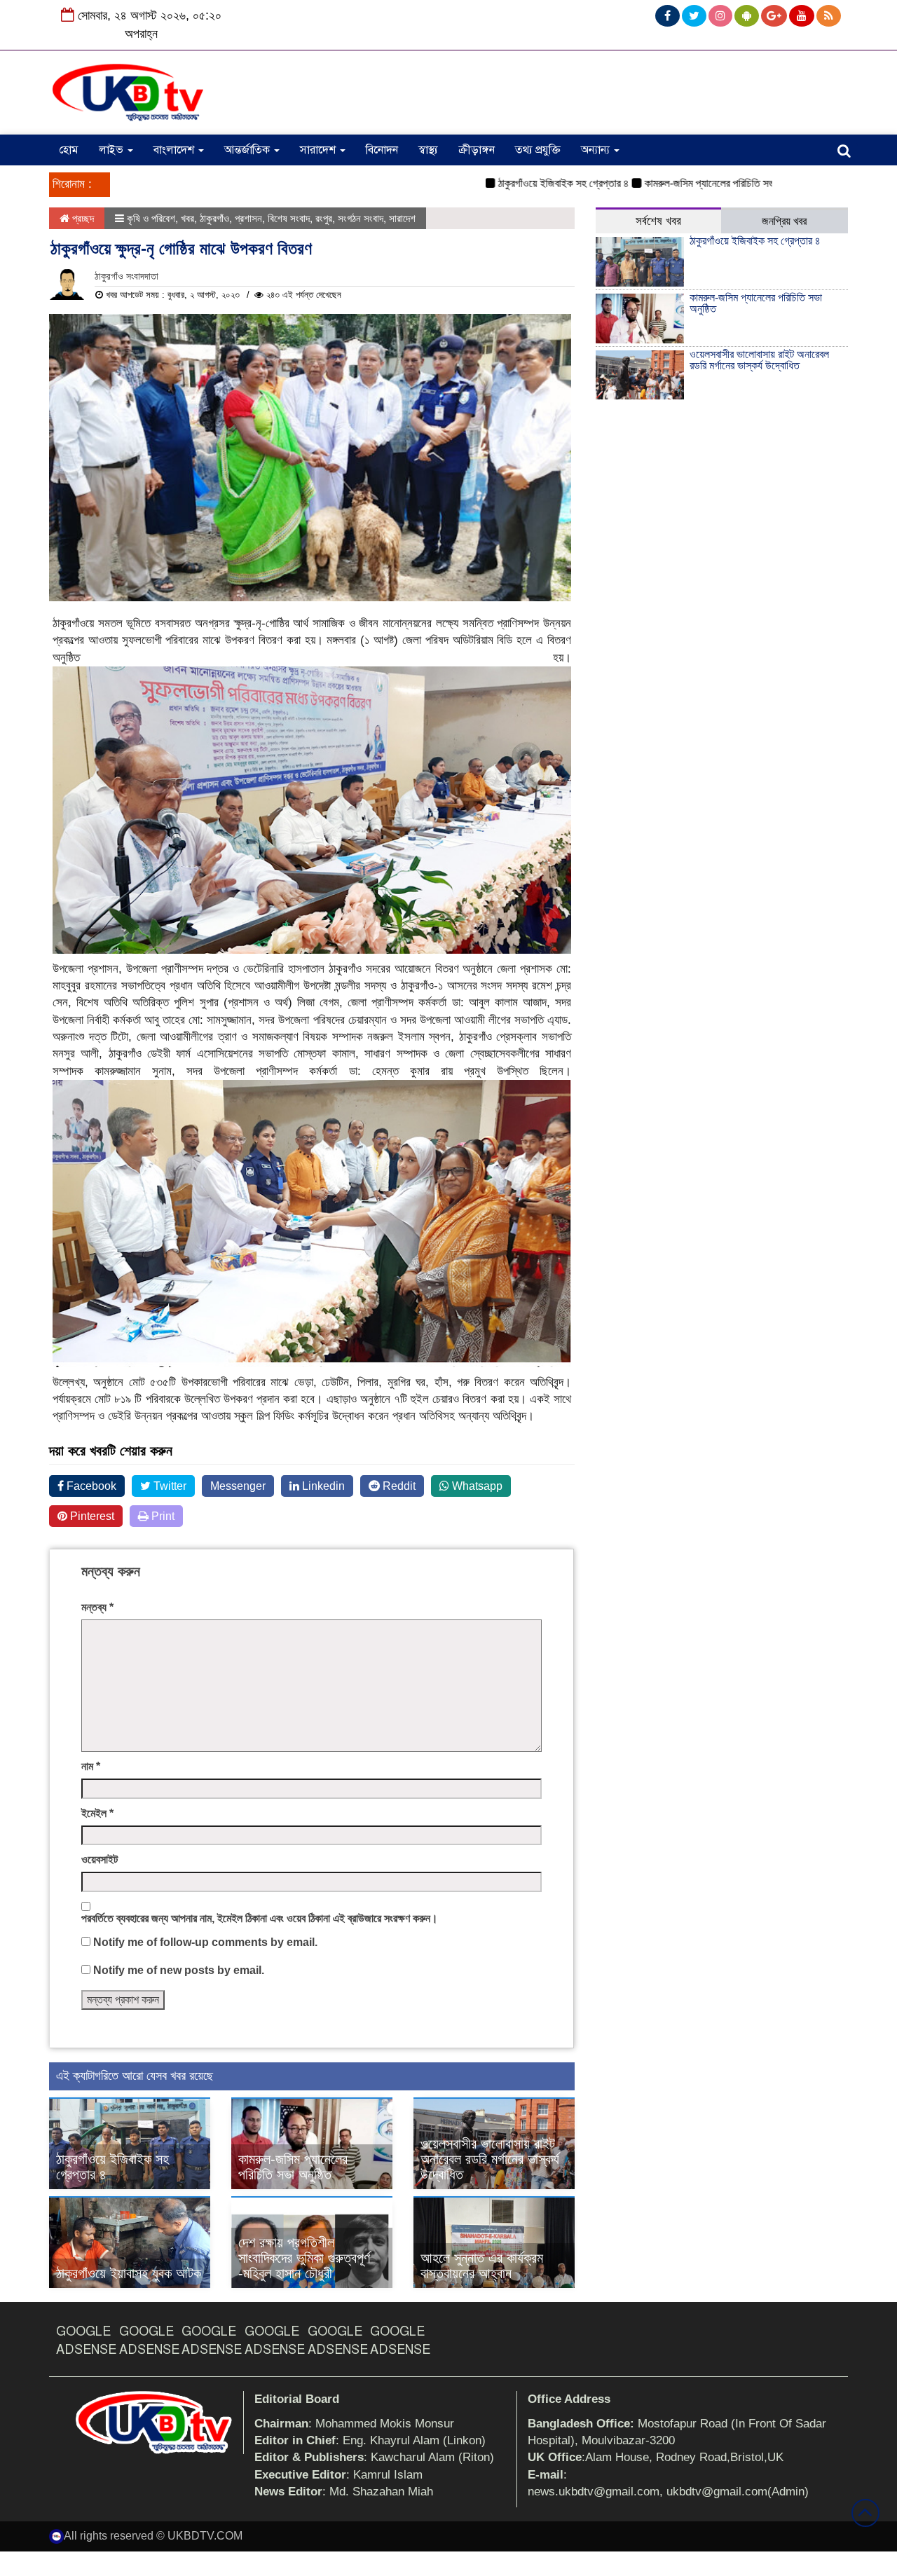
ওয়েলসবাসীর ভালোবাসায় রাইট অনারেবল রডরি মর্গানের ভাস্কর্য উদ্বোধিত (490, 2159)
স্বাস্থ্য (428, 150)
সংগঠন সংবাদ (361, 218)
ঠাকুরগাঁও (214, 218)
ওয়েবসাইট (100, 1859)
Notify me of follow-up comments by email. (205, 1942)
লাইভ (112, 150)
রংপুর (324, 218)
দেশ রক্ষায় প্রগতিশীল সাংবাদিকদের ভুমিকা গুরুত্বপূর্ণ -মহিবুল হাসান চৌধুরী (304, 2258)
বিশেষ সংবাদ (289, 218)
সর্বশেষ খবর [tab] (658, 221)
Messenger (238, 1486)
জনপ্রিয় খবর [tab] (784, 221)
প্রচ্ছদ (82, 218)
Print (162, 1516)
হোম (69, 150)
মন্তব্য (97, 1607)
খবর (187, 218)
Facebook (90, 1486)
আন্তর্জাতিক (248, 150)
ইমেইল (97, 1813)
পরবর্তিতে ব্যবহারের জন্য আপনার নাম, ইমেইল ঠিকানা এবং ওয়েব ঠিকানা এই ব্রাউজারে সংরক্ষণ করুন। (260, 1918)
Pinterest (91, 1516)
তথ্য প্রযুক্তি (538, 150)
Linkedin (322, 1486)
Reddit (398, 1486)
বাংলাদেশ (175, 150)
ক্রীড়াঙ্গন (477, 150)
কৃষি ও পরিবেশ (151, 218)
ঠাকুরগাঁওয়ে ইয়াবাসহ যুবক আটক (129, 2273)
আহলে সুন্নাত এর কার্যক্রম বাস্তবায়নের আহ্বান (482, 2266)
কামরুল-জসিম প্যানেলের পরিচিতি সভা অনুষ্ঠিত (681, 183)
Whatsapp (476, 1486)
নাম (91, 1766)
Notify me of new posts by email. (179, 1970)
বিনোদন (382, 150)
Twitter (169, 1486)
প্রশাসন (248, 218)
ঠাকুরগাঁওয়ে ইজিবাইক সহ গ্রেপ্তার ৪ (519, 183)
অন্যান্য (597, 150)
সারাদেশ (319, 150)
